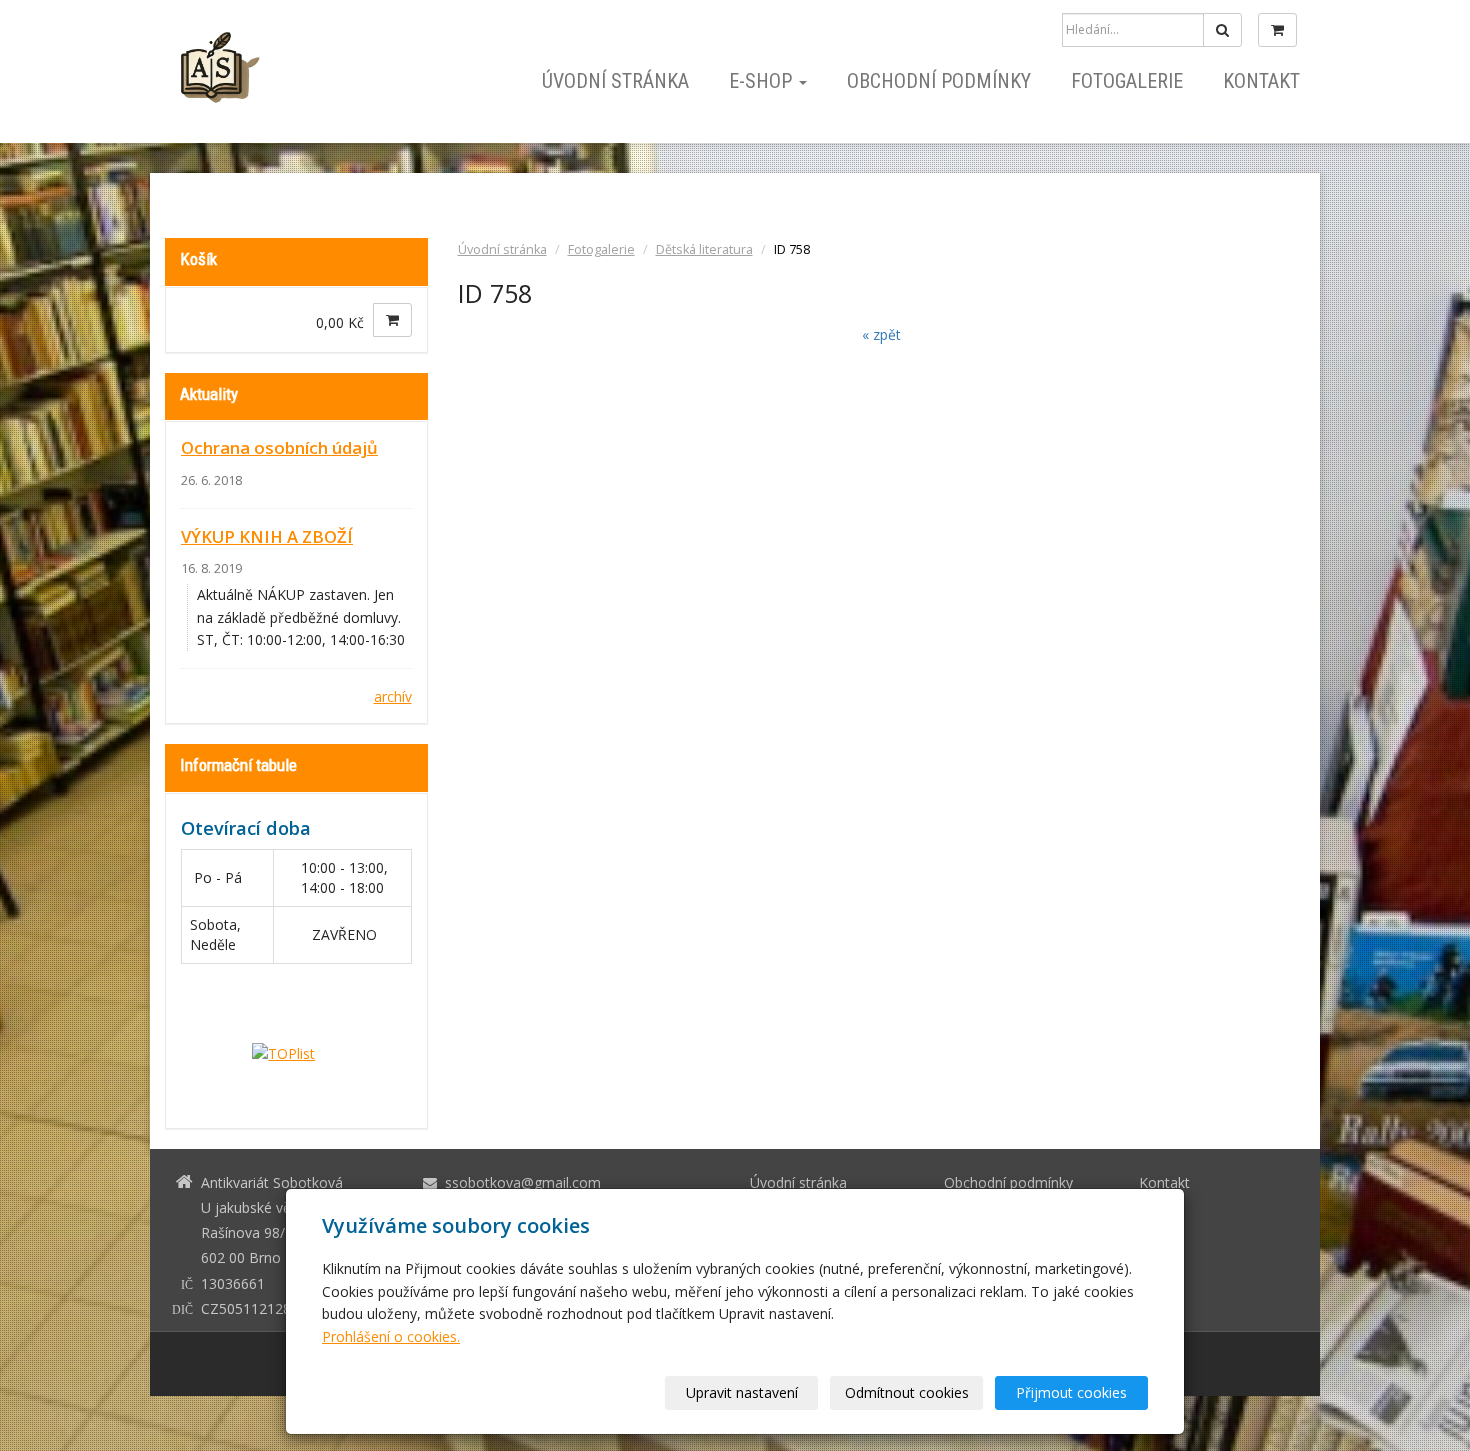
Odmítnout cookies (907, 1392)
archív (393, 696)
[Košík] (1277, 30)
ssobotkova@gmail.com (523, 1182)
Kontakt (1261, 81)
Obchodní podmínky (939, 81)
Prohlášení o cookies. (391, 1336)
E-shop (763, 81)
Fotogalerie (1127, 81)
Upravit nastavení (742, 1392)
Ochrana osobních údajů (279, 447)
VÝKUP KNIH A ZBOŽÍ (267, 536)
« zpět (881, 334)
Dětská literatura (704, 249)
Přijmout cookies (1071, 1392)
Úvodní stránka (615, 81)
